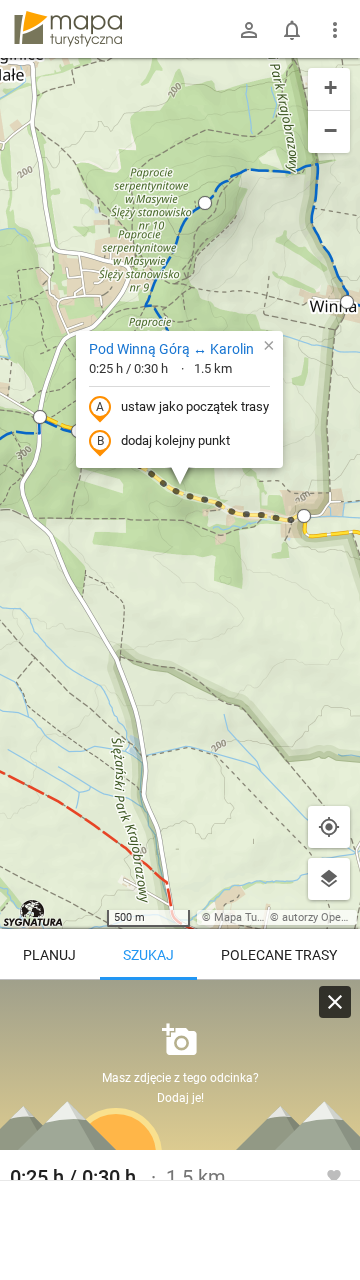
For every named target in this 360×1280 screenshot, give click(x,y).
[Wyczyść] (335, 1002)
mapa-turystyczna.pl (68, 29)
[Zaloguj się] (249, 30)
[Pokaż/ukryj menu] (335, 30)
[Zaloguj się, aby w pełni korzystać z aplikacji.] (334, 1175)
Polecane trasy (279, 955)
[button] (40, 417)
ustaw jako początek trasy (195, 406)
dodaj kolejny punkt (175, 440)
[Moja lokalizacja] (329, 827)
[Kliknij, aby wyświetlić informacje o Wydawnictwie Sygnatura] (33, 913)
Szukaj (148, 955)
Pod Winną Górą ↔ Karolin (171, 349)
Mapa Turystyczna (259, 917)
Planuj (49, 955)
